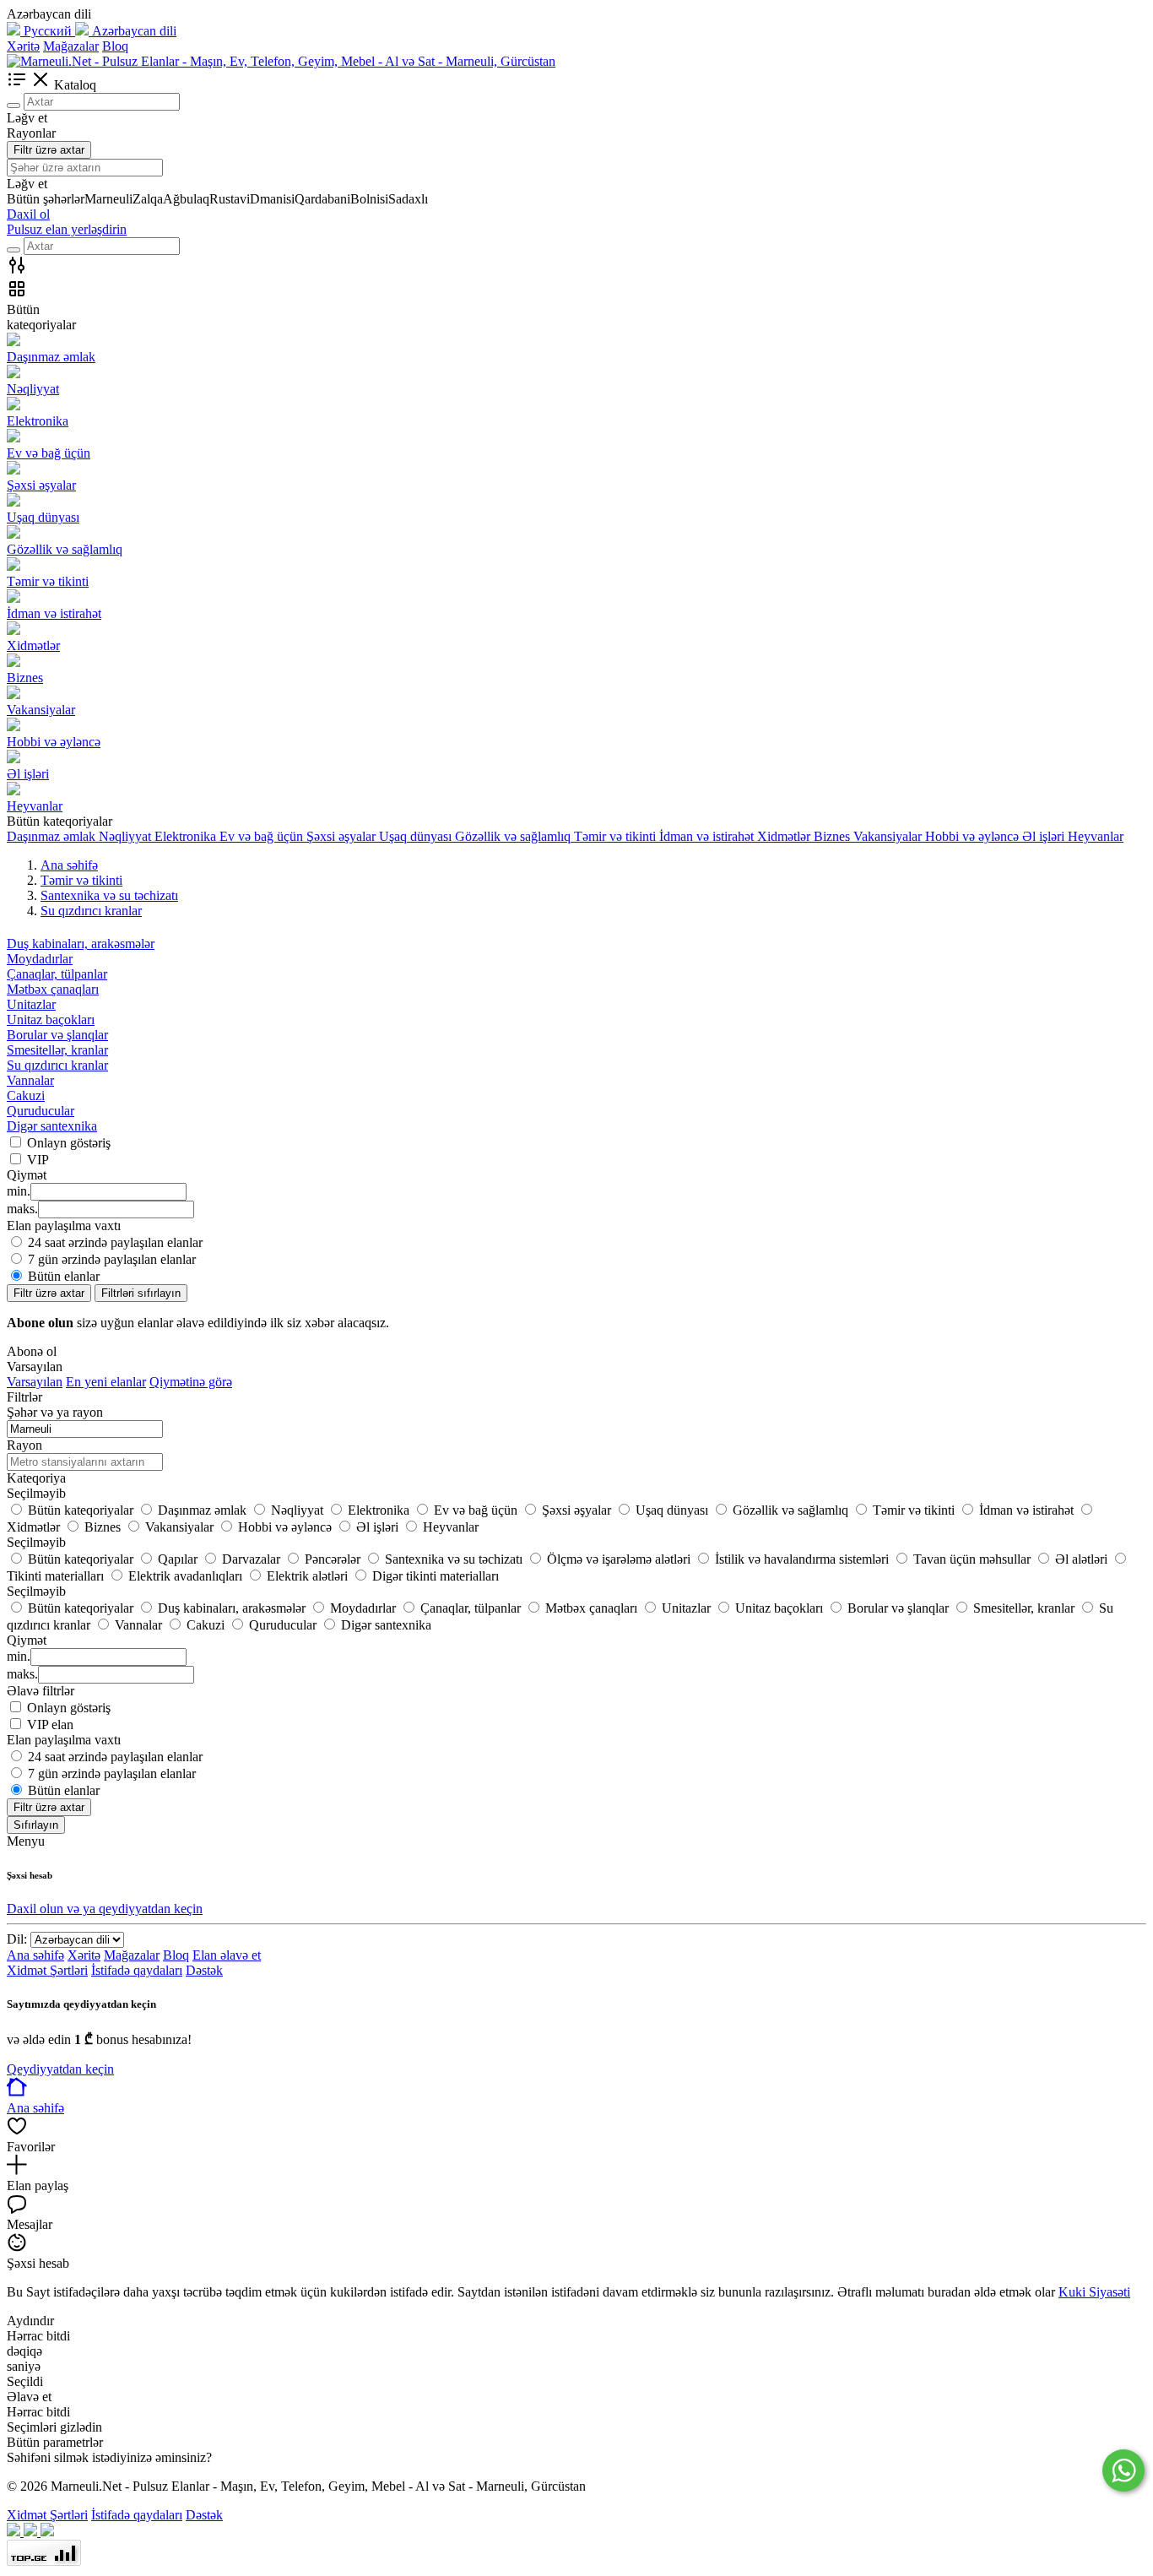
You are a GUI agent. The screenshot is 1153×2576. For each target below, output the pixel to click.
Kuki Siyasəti (1094, 2292)
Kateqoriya (36, 1478)
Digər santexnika (52, 1126)
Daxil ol (28, 214)
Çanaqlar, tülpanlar (57, 974)
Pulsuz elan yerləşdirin (67, 229)
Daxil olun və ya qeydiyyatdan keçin (105, 1909)
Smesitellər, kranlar (57, 1050)
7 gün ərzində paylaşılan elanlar (112, 1259)
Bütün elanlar (64, 1276)
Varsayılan (35, 1382)
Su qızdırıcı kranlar (57, 1065)
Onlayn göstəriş (69, 1143)
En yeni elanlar (106, 1382)
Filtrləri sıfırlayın (141, 1293)
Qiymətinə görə (191, 1382)
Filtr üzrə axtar (49, 150)
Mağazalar (71, 46)
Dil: (17, 1939)
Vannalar (30, 1080)
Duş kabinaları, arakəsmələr (81, 944)
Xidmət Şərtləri (47, 1970)
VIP (38, 1160)
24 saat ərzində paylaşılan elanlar (115, 1242)
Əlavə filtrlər (41, 1691)
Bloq (115, 46)
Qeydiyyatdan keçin (60, 2069)
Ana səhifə (35, 1955)
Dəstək (204, 1970)
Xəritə (23, 46)
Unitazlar (31, 1004)
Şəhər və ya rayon (55, 1412)
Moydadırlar (40, 959)
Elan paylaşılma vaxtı (64, 1740)
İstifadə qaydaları (137, 1970)
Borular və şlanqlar (57, 1035)
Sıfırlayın (36, 1825)
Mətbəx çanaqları (53, 989)
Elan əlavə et (227, 1955)
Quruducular (41, 1111)
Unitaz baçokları (51, 1020)
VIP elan (50, 1725)
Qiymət (27, 1640)
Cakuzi (26, 1095)
